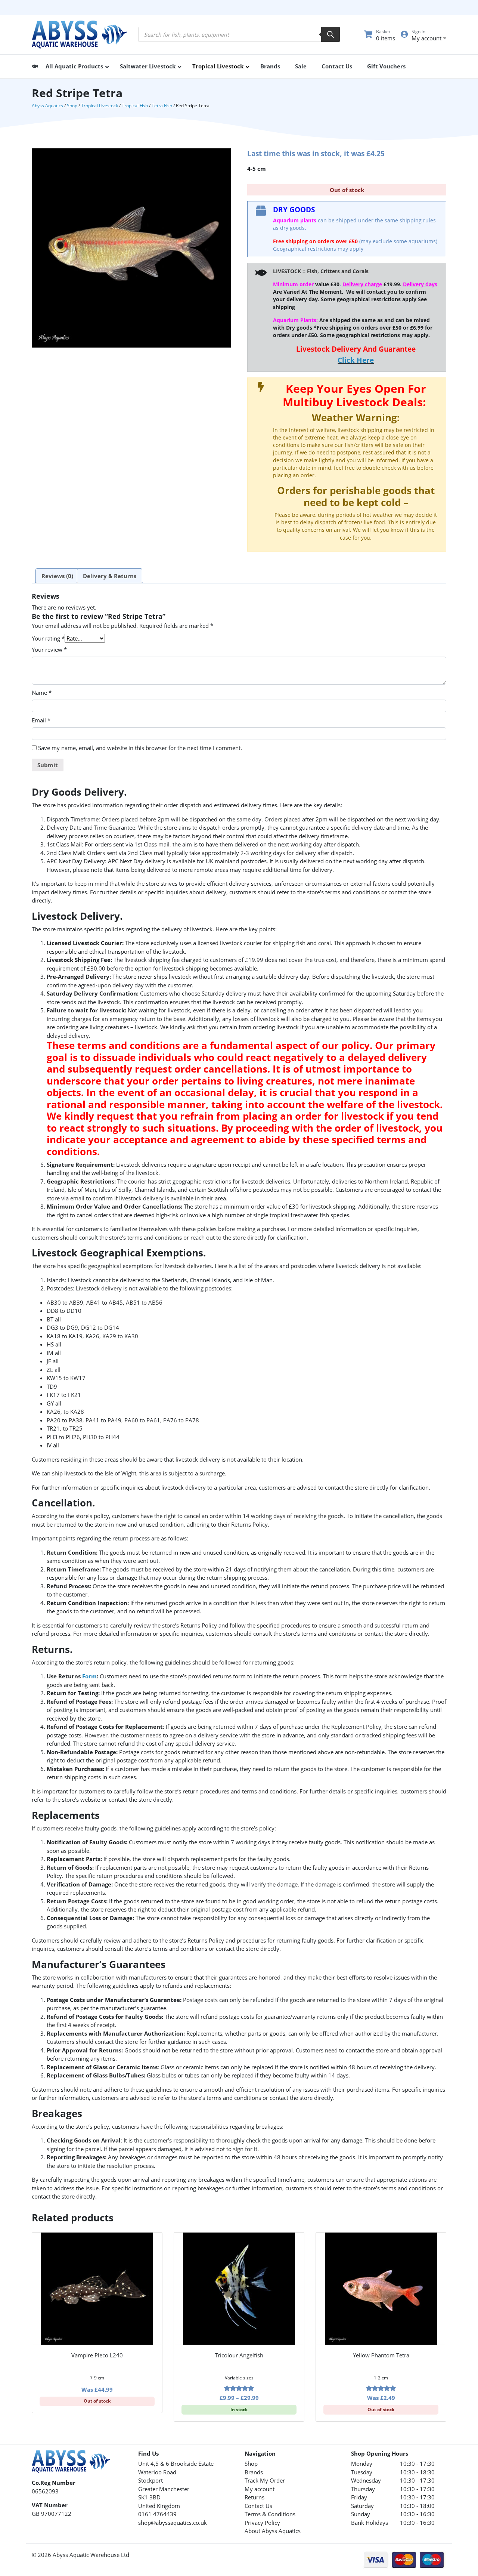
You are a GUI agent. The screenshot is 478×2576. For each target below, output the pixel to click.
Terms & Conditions (270, 2514)
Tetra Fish (162, 106)
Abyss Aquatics (47, 106)
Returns (254, 2497)
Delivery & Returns (110, 576)
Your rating (48, 638)
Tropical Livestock (100, 106)
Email (41, 720)
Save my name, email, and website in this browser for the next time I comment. (140, 748)
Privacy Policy (262, 2523)
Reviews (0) (57, 576)
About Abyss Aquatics (273, 2531)
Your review (49, 650)
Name (42, 692)
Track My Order (265, 2480)
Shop (72, 106)
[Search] (330, 34)
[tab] (57, 576)
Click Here (356, 360)
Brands (254, 2472)
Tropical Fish (135, 106)
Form (89, 1676)
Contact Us (258, 2506)
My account (260, 2489)
